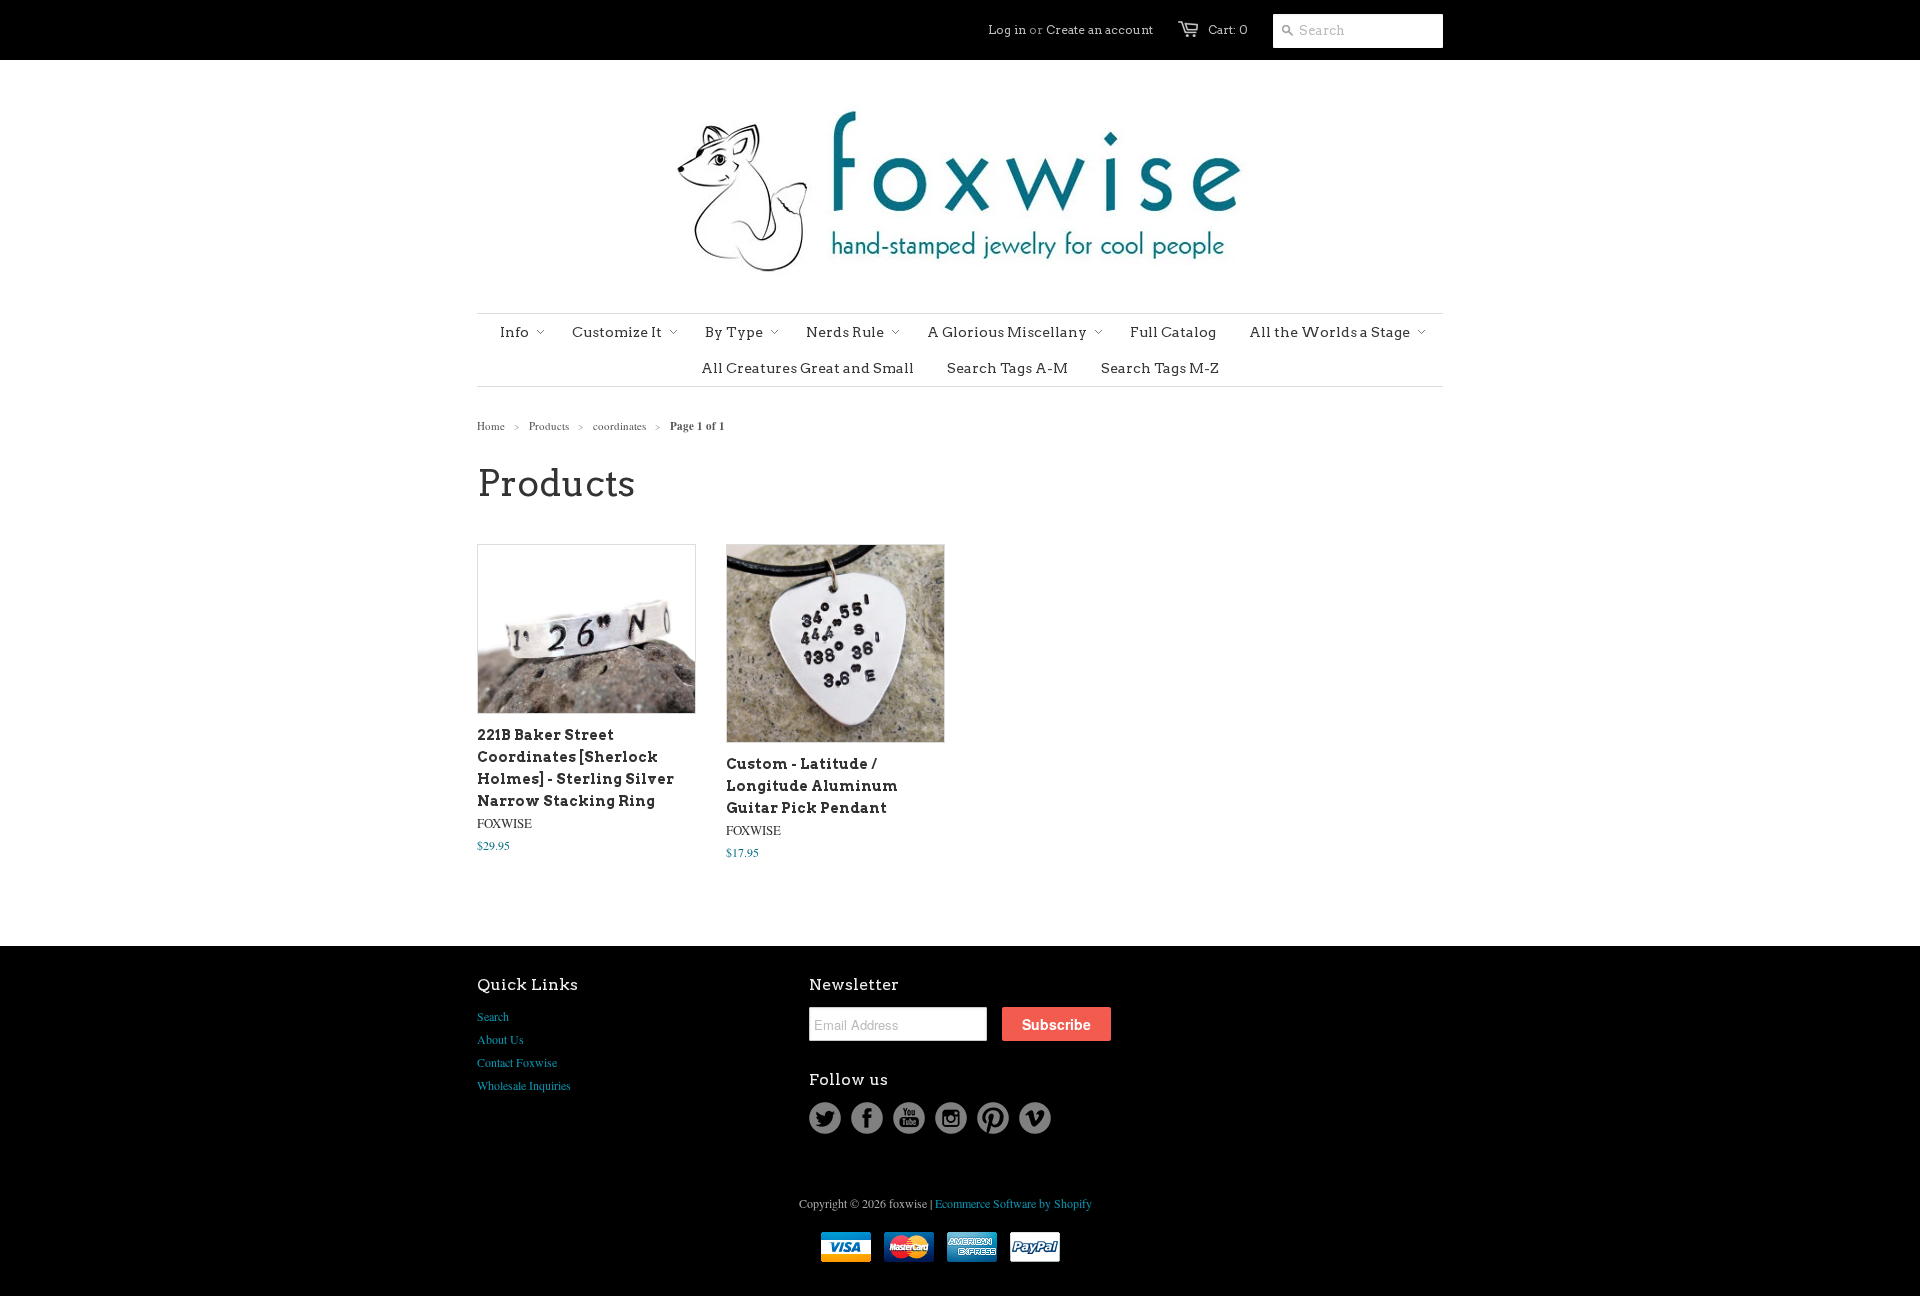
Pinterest (993, 1118)
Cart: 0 (1228, 29)
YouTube (909, 1118)
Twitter (825, 1118)
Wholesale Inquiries (524, 1085)
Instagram (951, 1118)
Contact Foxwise (517, 1062)
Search (493, 1016)
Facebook (867, 1118)
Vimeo (1035, 1118)
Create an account (1099, 29)
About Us (500, 1039)
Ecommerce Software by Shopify (1013, 1203)
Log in (1007, 29)
